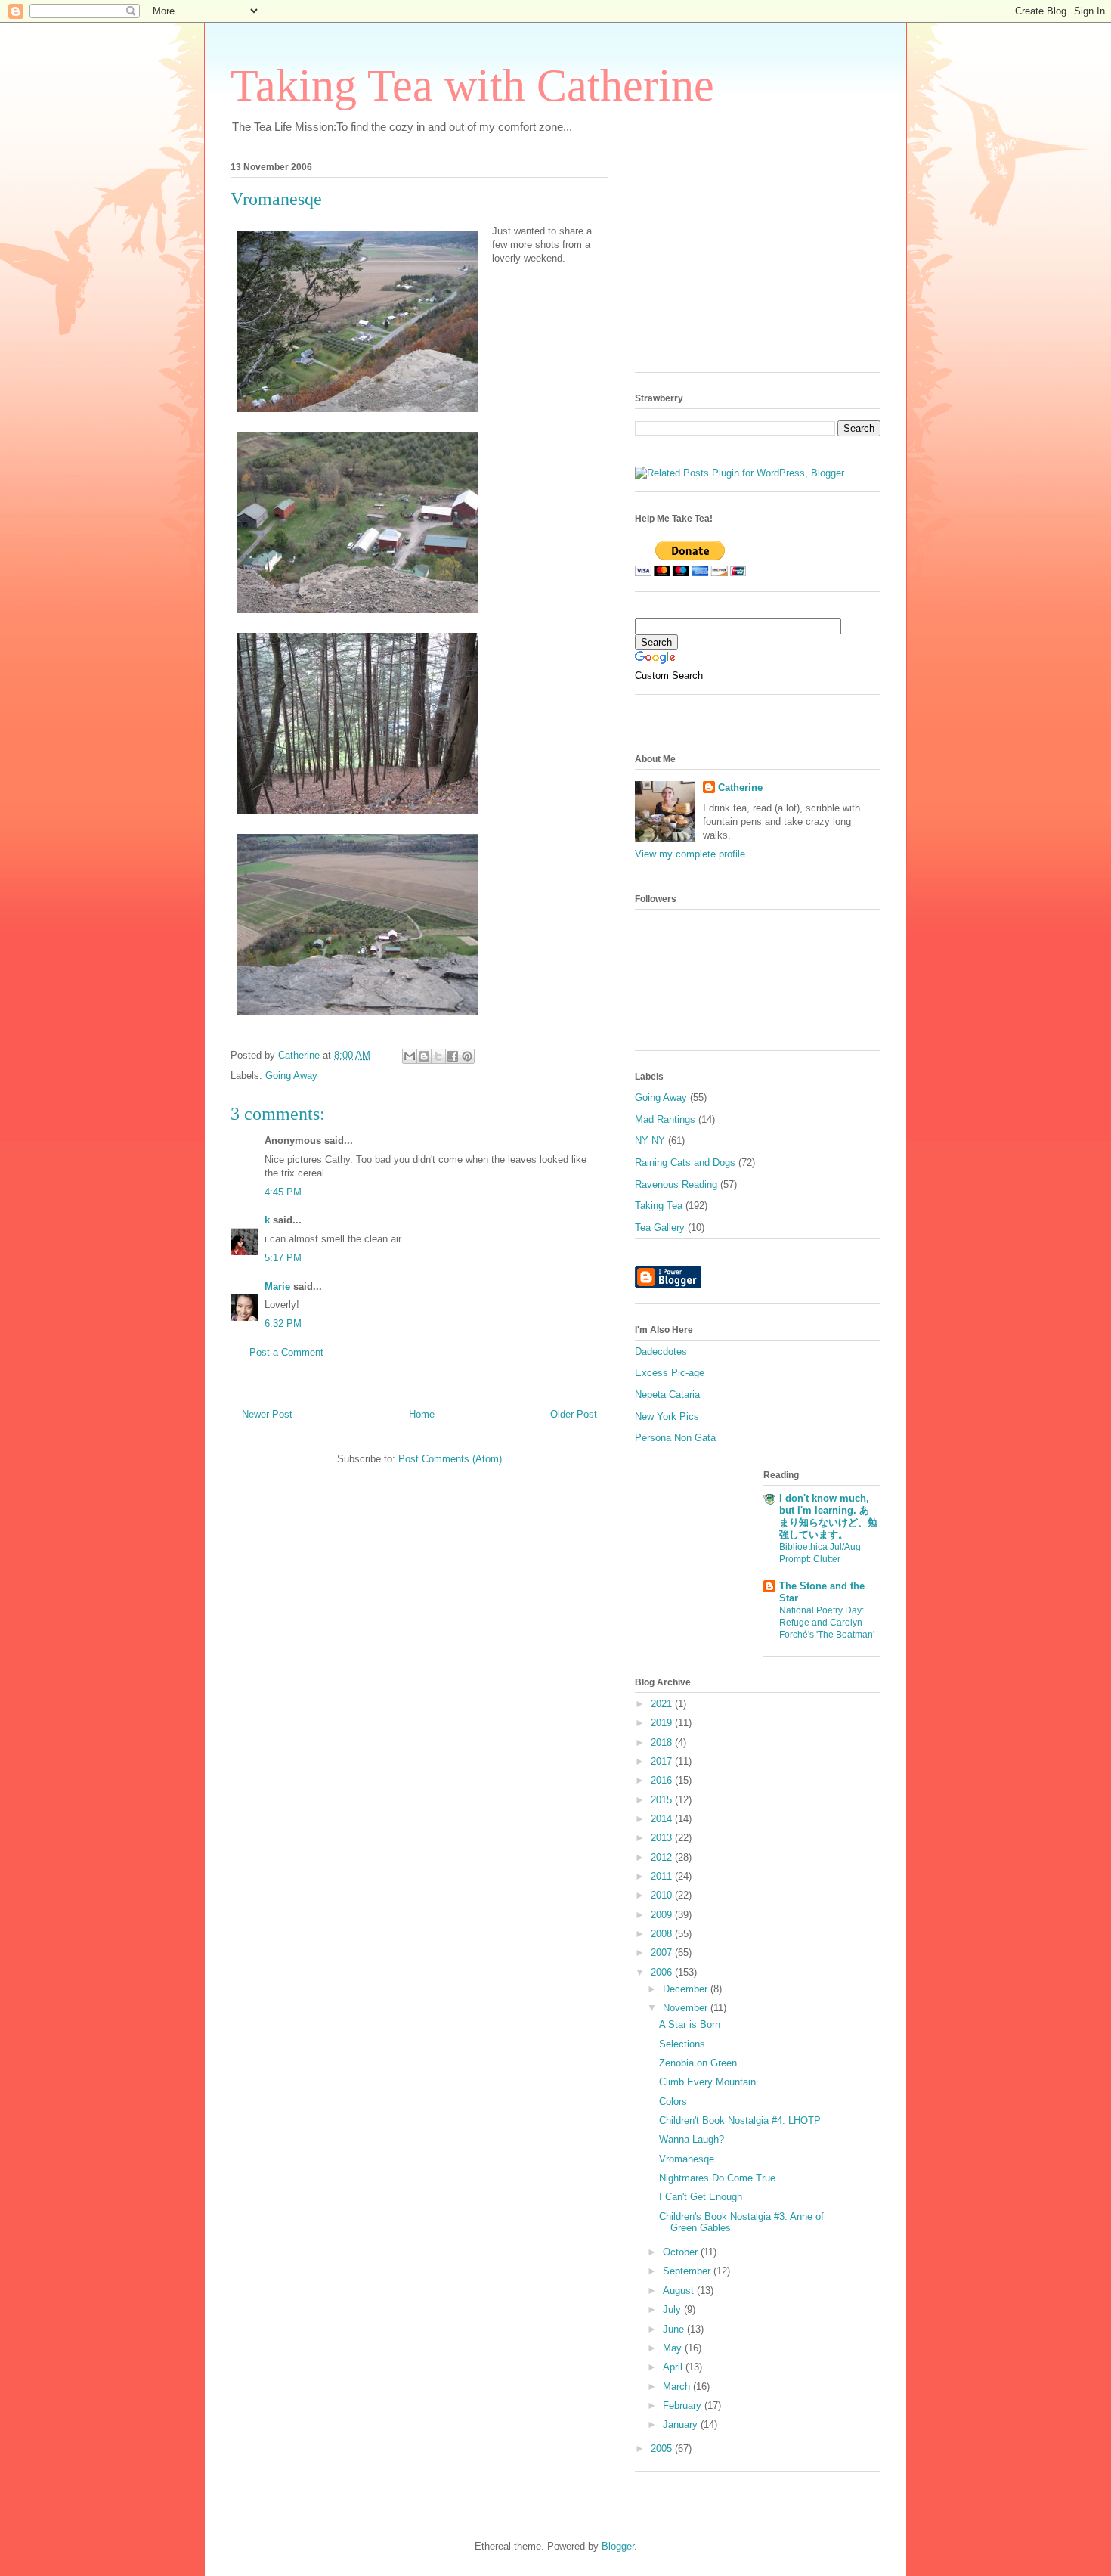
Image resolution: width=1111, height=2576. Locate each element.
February (684, 2406)
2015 (663, 1800)
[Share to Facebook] (453, 1056)
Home (422, 1414)
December (687, 1989)
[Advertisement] (748, 262)
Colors (673, 2102)
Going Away (291, 1076)
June (675, 2329)
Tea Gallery (660, 1228)
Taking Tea (659, 1206)
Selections (682, 2044)
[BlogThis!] (424, 1056)
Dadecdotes (661, 1352)
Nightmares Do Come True (717, 2178)
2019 (663, 1723)
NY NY (650, 1141)
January (682, 2424)
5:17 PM (283, 1258)
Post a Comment (286, 1352)
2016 (663, 1780)
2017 (663, 1761)
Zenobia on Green (698, 2063)
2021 (663, 1704)
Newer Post (267, 1414)
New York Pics (667, 1417)
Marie (277, 1286)
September (688, 2271)
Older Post (574, 1414)
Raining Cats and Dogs (685, 1162)
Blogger (618, 2546)
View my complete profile (690, 854)
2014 (663, 1819)
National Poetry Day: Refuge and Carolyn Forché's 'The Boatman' (827, 1623)
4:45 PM (283, 1192)
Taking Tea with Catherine (472, 85)
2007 (663, 1953)
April (674, 2367)
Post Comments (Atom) (450, 1459)
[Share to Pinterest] (467, 1056)
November (687, 2008)
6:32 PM (283, 1324)
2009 (663, 1915)
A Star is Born (690, 2024)
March (678, 2387)
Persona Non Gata (675, 1438)
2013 (663, 1838)
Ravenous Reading (676, 1184)
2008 (663, 1934)
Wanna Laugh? (692, 2139)
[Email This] (410, 1056)
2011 (663, 1876)
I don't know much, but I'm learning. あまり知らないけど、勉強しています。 (828, 1516)
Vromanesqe (687, 2159)
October (682, 2252)
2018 (663, 1742)
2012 (663, 1857)
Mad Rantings (665, 1119)
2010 (663, 1895)
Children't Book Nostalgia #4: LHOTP (740, 2120)
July (673, 2309)
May (674, 2348)
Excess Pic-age (670, 1373)
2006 (663, 1972)
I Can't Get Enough (701, 2197)
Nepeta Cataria (667, 1395)
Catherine (740, 787)
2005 (663, 2449)
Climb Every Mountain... (712, 2082)
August (680, 2291)
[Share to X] (438, 1056)
